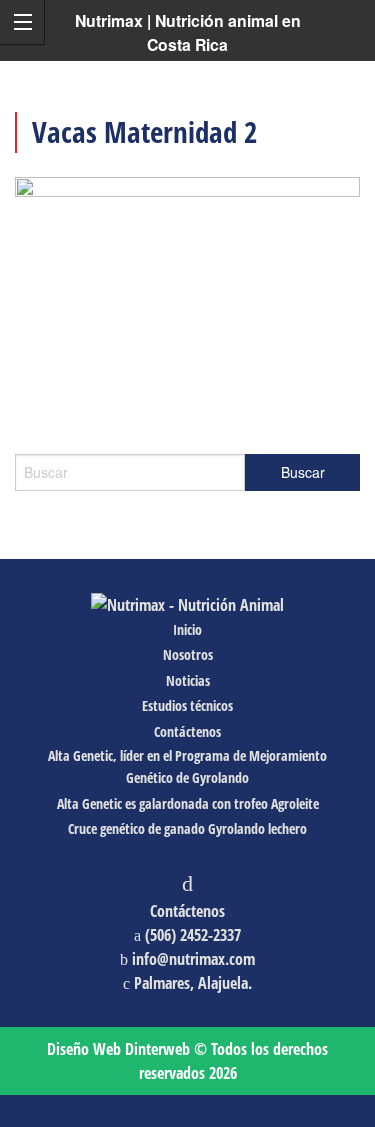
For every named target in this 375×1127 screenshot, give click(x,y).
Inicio (187, 629)
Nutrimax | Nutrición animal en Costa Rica (188, 32)
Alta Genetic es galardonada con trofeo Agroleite (188, 803)
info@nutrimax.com (193, 959)
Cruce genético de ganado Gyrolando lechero (187, 828)
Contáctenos (187, 731)
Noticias (188, 680)
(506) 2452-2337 (193, 935)
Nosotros (188, 654)
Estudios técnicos (187, 705)
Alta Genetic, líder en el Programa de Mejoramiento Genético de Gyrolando (187, 766)
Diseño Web (118, 1049)
